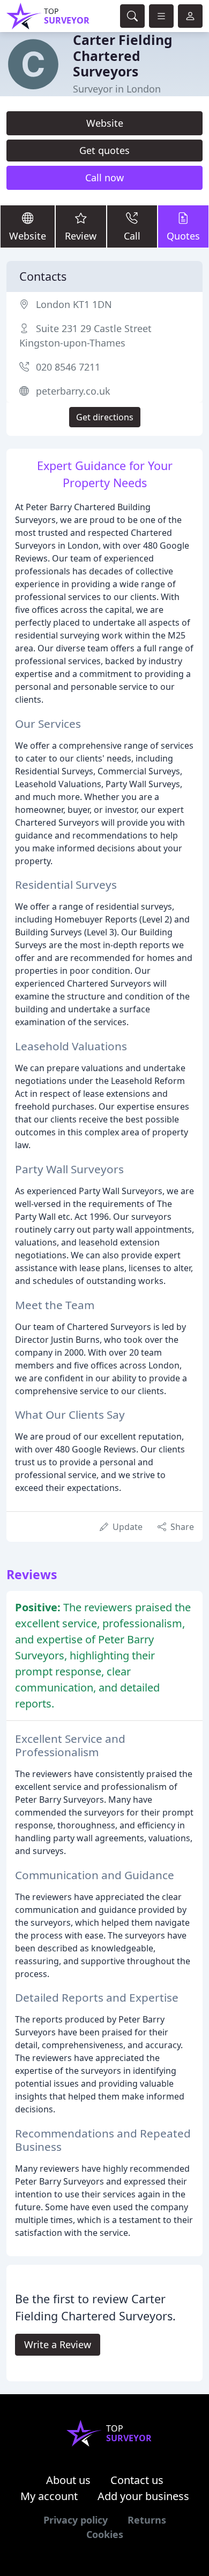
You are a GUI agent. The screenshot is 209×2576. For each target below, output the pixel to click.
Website (105, 123)
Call (132, 236)
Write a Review (58, 2344)
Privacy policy (76, 2520)
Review (81, 236)
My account (49, 2496)
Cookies (105, 2534)
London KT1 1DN (74, 304)
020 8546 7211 (68, 367)
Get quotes (104, 150)
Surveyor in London (117, 89)
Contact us (137, 2480)
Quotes (183, 236)
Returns (147, 2520)
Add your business (143, 2496)
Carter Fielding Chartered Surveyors (123, 56)
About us (68, 2480)
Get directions (105, 417)
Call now (104, 178)
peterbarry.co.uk (73, 391)
